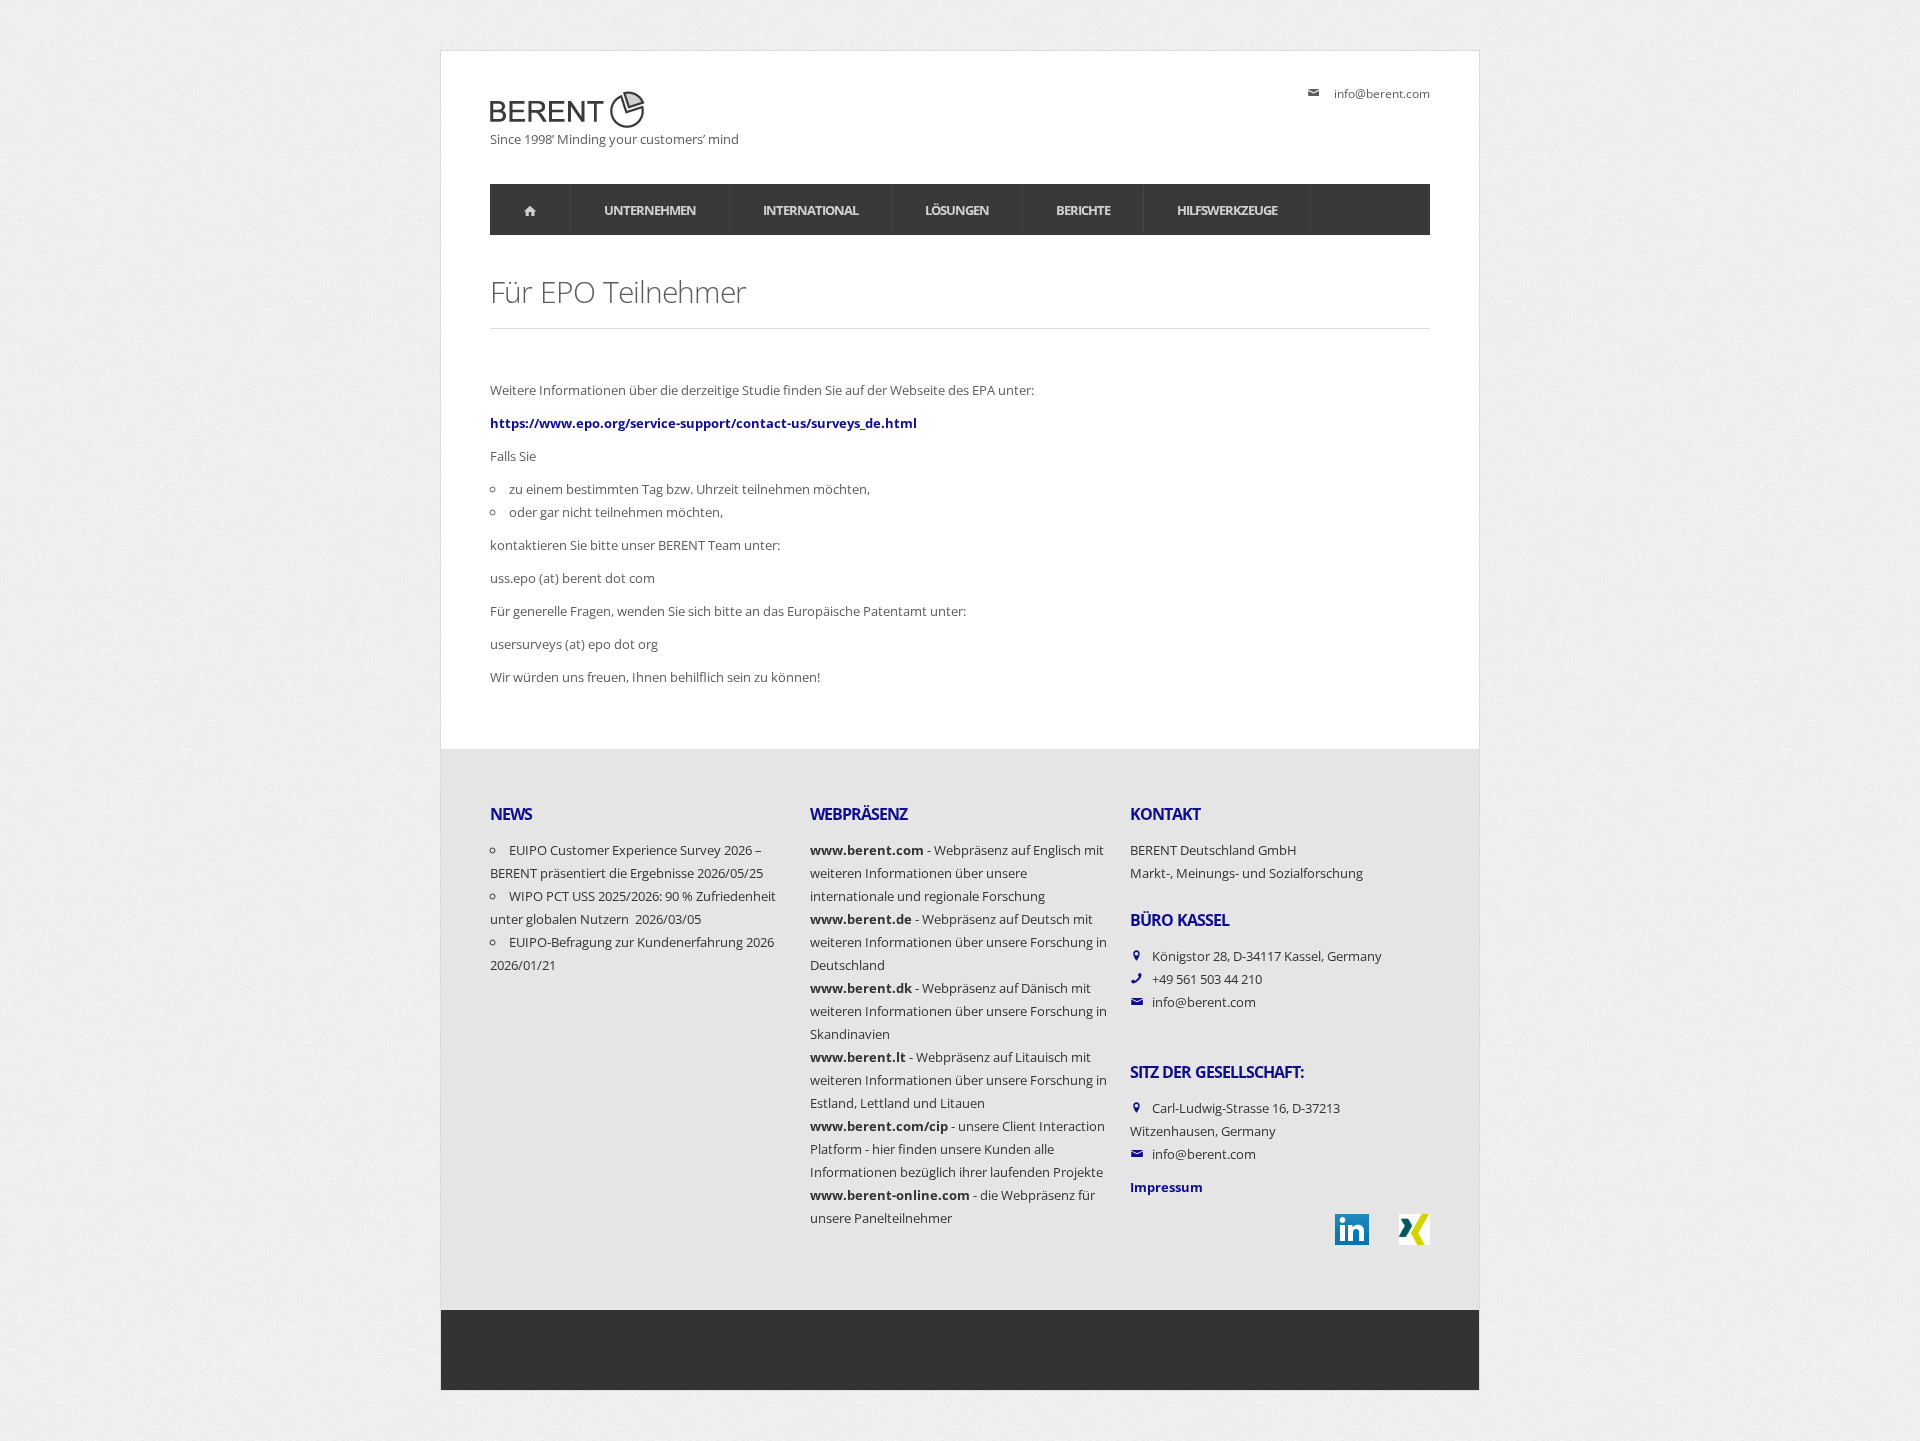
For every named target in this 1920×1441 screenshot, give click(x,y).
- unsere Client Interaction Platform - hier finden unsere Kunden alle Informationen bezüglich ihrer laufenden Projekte (957, 1149)
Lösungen (957, 210)
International (810, 210)
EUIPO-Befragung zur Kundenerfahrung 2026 (643, 942)
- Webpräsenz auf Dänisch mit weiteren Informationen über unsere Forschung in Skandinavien (958, 1011)
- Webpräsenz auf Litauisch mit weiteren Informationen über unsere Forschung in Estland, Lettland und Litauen (958, 1080)
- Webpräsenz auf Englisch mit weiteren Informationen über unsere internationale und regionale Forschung (957, 873)
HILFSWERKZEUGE (1227, 210)
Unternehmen (650, 210)
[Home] (530, 209)
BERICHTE (1083, 210)
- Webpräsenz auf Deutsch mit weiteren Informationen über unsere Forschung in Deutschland (958, 942)
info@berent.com (1382, 93)
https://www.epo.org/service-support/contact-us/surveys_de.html (703, 423)
